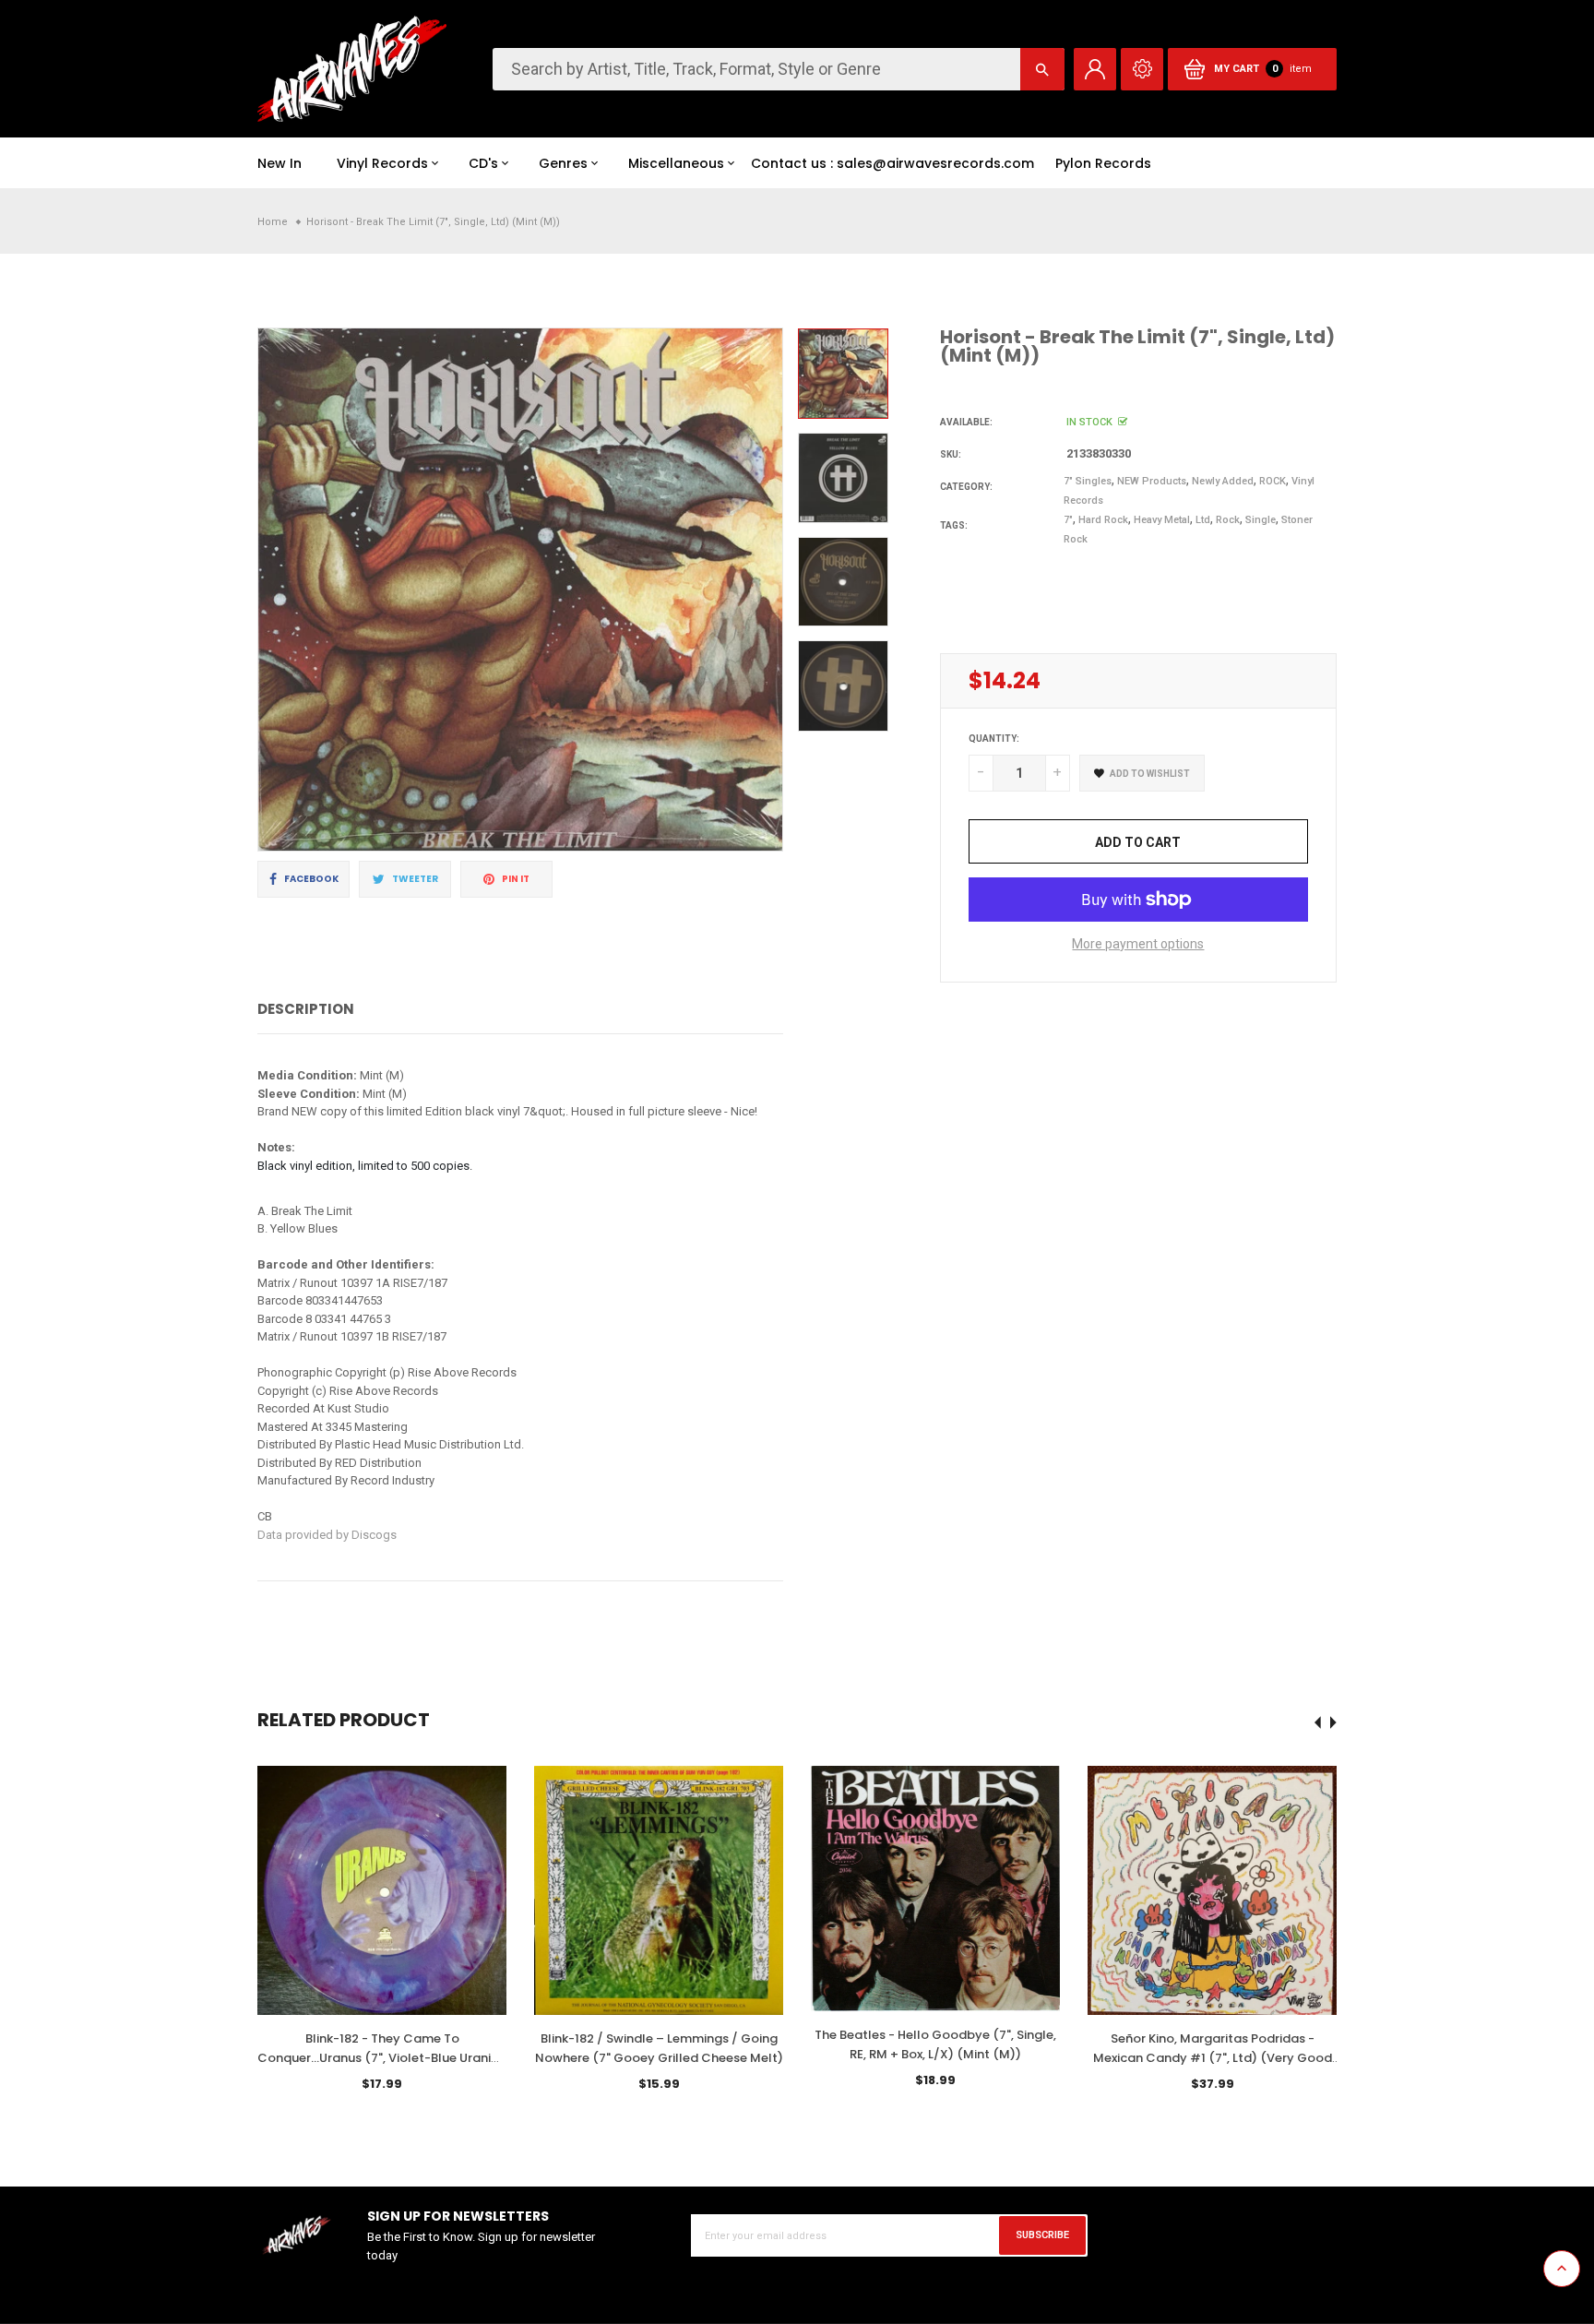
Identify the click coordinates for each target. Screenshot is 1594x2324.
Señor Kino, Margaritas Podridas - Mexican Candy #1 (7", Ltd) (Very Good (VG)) (1213, 2058)
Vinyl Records (382, 163)
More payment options (1138, 944)
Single (1261, 520)
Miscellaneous (676, 163)
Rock (1228, 520)
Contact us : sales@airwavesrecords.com (892, 163)
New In (280, 163)
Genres (563, 163)
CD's (483, 163)
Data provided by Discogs (327, 1535)
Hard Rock (1103, 520)
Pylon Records (1103, 163)
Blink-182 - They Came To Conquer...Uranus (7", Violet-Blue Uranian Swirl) (382, 2058)
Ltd (1203, 520)
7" (1068, 520)
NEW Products (1152, 481)
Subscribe (1042, 2235)
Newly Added (1223, 481)
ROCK (1273, 481)
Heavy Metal (1162, 520)
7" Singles (1088, 481)
